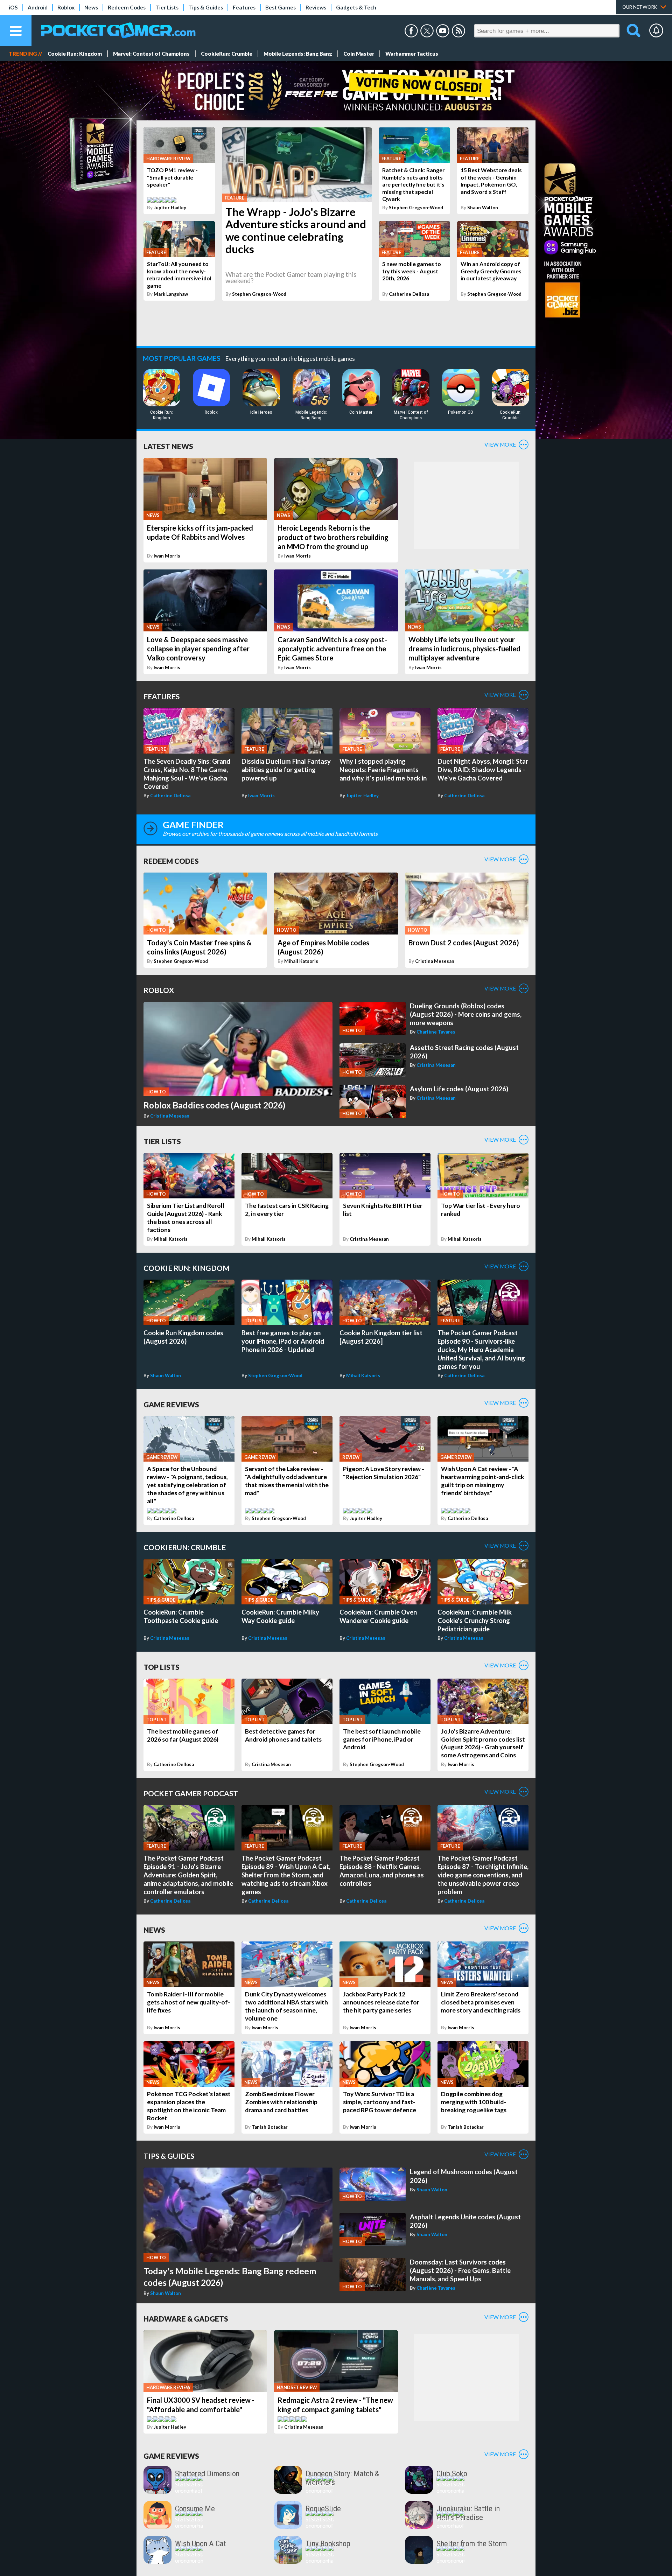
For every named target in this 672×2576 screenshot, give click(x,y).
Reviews (316, 7)
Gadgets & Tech (356, 7)
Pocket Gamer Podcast (191, 1793)
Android (38, 7)
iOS (13, 7)
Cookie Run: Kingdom (75, 54)
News (91, 7)
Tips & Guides (206, 7)
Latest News (168, 446)
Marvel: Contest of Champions (151, 54)
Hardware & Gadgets (186, 2319)
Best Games (281, 7)
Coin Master (359, 54)
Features (244, 7)
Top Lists (162, 1667)
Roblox (66, 7)
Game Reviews (171, 1404)
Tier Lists (167, 7)
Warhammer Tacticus (412, 54)
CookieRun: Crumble (227, 54)
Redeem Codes (127, 7)
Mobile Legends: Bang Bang (298, 54)
